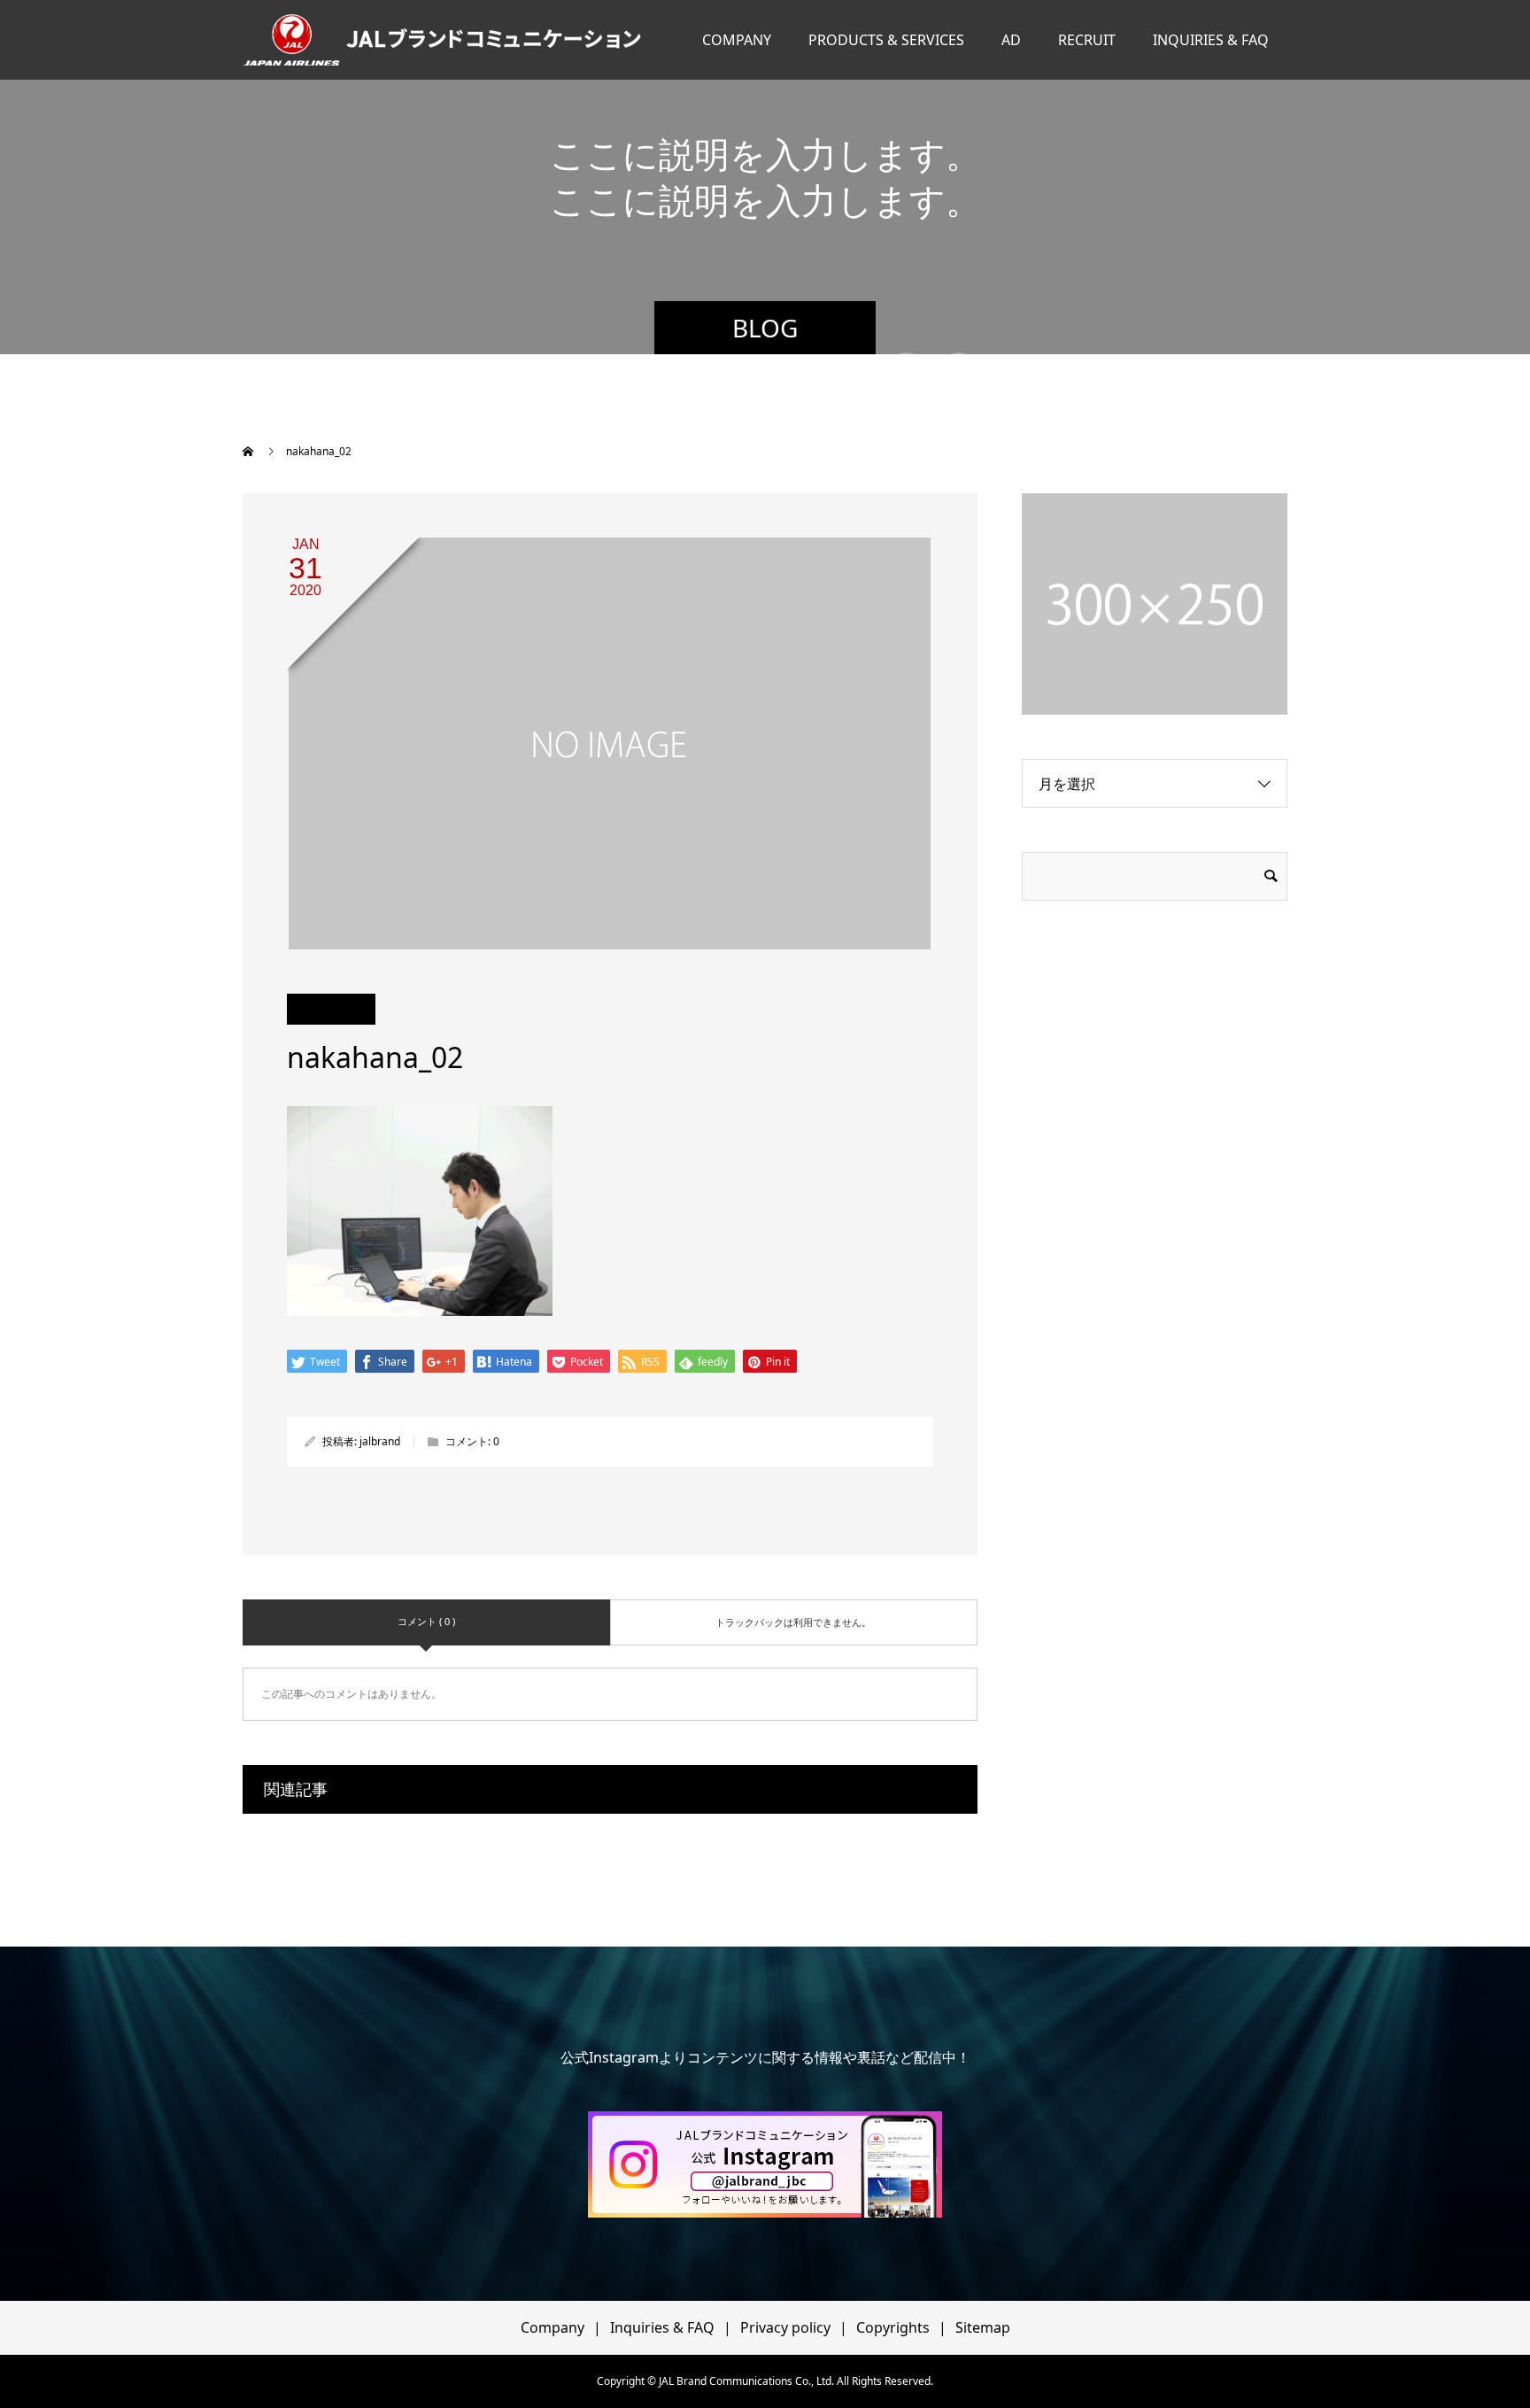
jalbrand (380, 1441)
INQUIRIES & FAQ (1211, 40)
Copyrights (893, 2327)
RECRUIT (1087, 40)
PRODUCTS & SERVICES (886, 40)
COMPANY (737, 40)
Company (552, 2327)
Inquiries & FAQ (662, 2327)
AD (1011, 40)
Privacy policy (785, 2327)
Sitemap (983, 2327)
